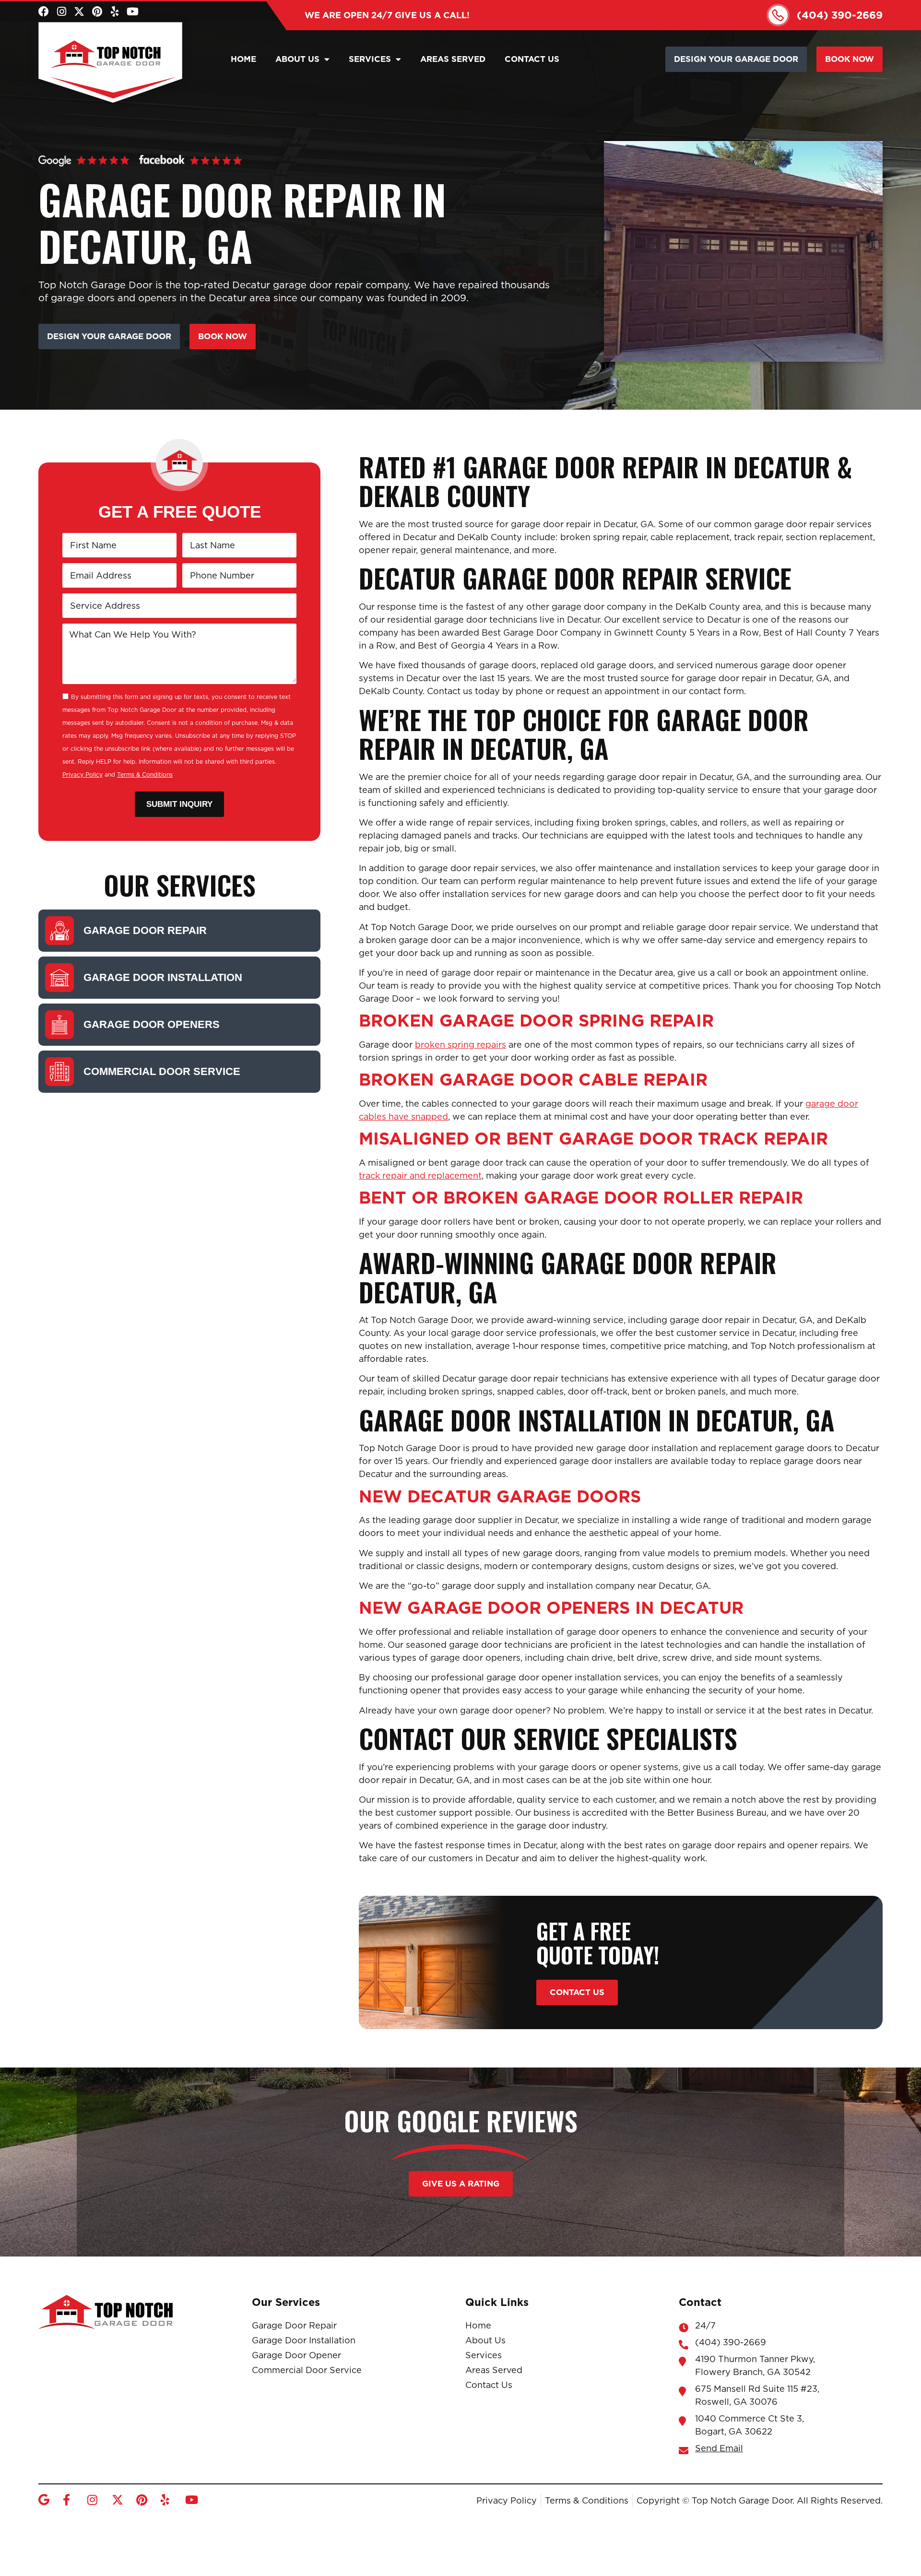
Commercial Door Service (162, 1071)
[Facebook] (44, 12)
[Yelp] (115, 12)
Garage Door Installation (163, 977)
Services (370, 59)
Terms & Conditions (145, 774)
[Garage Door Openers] (59, 1025)
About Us (297, 59)
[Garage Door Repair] (59, 931)
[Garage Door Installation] (59, 978)
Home (243, 59)
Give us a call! (387, 15)
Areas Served (453, 59)
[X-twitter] (79, 12)
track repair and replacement (420, 1176)
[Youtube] (132, 12)
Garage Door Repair (145, 930)
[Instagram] (61, 12)
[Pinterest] (97, 12)
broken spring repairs (460, 1045)
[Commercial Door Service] (59, 1072)
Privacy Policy (83, 774)
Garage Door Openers (152, 1024)
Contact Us (532, 59)
